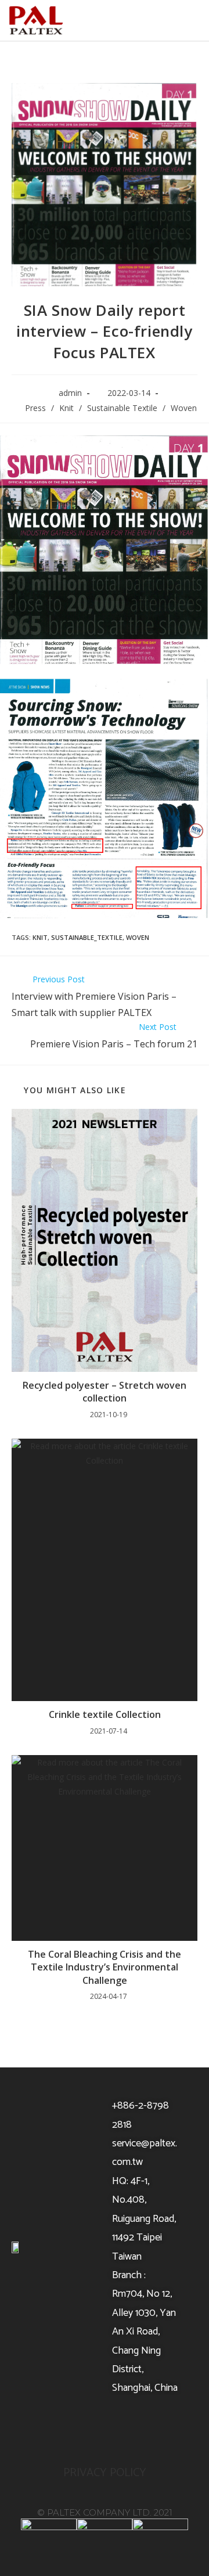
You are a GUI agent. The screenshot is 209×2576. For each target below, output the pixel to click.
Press (35, 408)
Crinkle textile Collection (105, 1714)
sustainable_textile (87, 937)
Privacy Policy (105, 2473)
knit (40, 937)
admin (70, 393)
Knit (66, 408)
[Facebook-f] (74, 2430)
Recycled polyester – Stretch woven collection (105, 1392)
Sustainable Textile (122, 408)
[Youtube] (105, 2430)
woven (138, 937)
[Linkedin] (135, 2430)
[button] (188, 21)
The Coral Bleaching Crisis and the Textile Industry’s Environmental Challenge (105, 1967)
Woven (184, 408)
